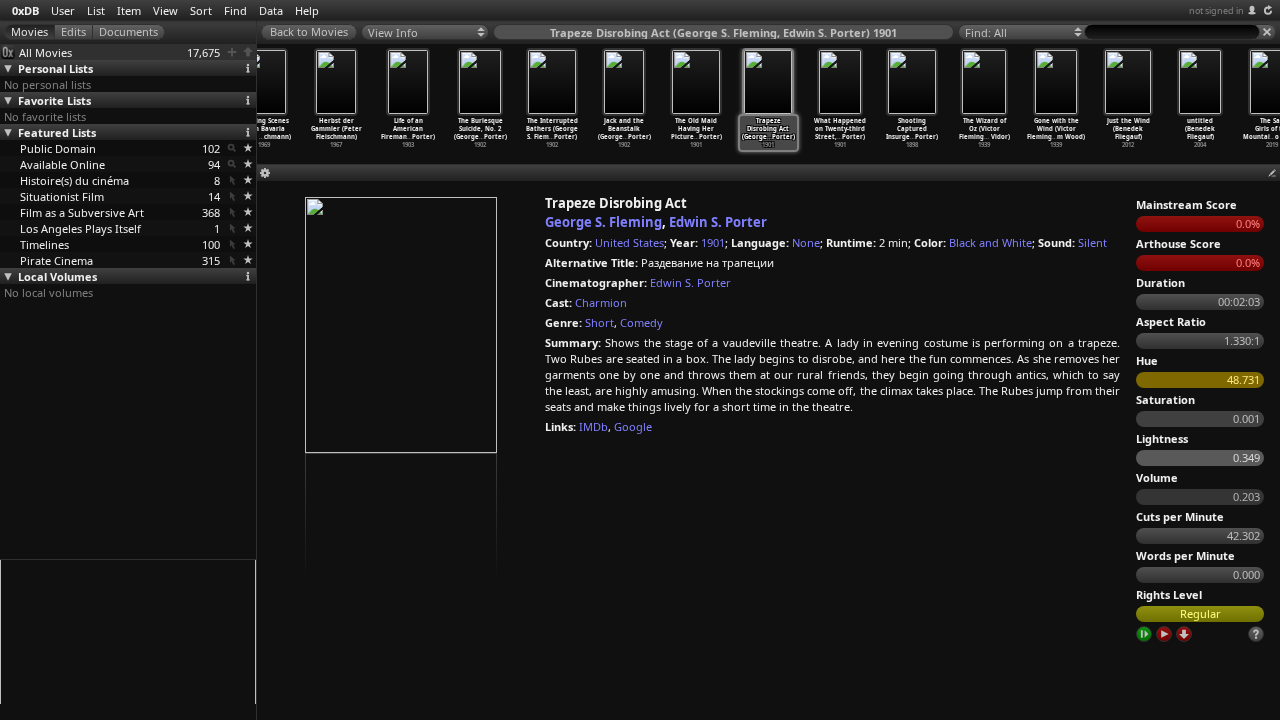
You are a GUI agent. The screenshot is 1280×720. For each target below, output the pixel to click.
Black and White (990, 242)
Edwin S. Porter (718, 222)
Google (633, 426)
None (806, 242)
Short (599, 322)
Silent (1092, 242)
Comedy (641, 322)
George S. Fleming (603, 222)
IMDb (593, 426)
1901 (713, 242)
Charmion (601, 302)
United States (629, 242)
